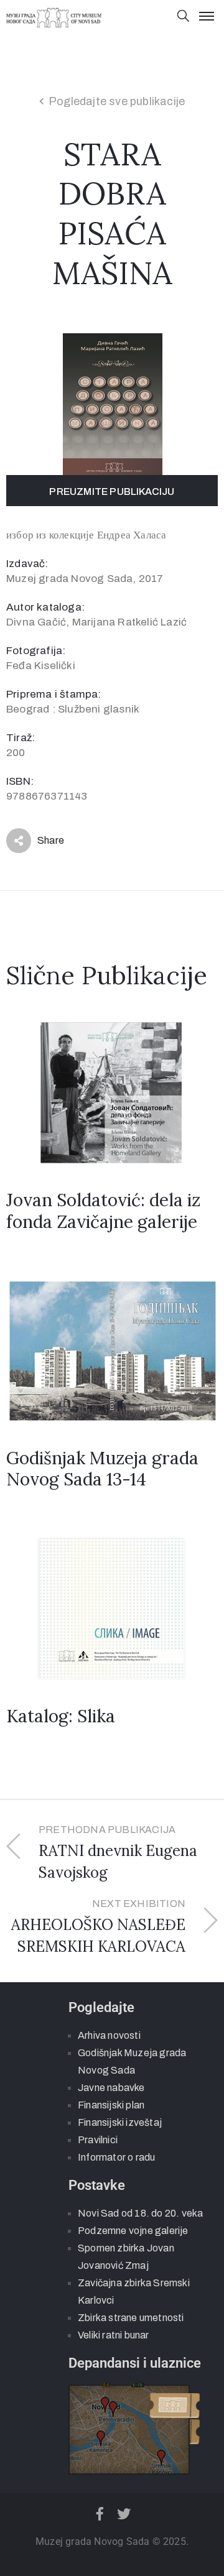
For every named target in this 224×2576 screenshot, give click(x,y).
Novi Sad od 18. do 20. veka (140, 2213)
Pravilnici (98, 2140)
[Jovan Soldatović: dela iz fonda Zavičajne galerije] (112, 1092)
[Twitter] (124, 2514)
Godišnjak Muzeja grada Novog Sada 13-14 (102, 1469)
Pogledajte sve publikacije (117, 101)
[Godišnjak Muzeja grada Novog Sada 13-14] (112, 1350)
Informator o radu (116, 2157)
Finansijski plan (111, 2105)
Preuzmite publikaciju (112, 492)
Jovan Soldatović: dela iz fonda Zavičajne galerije (103, 1211)
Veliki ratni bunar (114, 2335)
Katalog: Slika (61, 1716)
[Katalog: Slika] (112, 1608)
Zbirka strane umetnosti (131, 2318)
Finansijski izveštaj (120, 2122)
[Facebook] (100, 2514)
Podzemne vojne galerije (133, 2231)
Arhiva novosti (109, 2035)
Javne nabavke (111, 2088)
